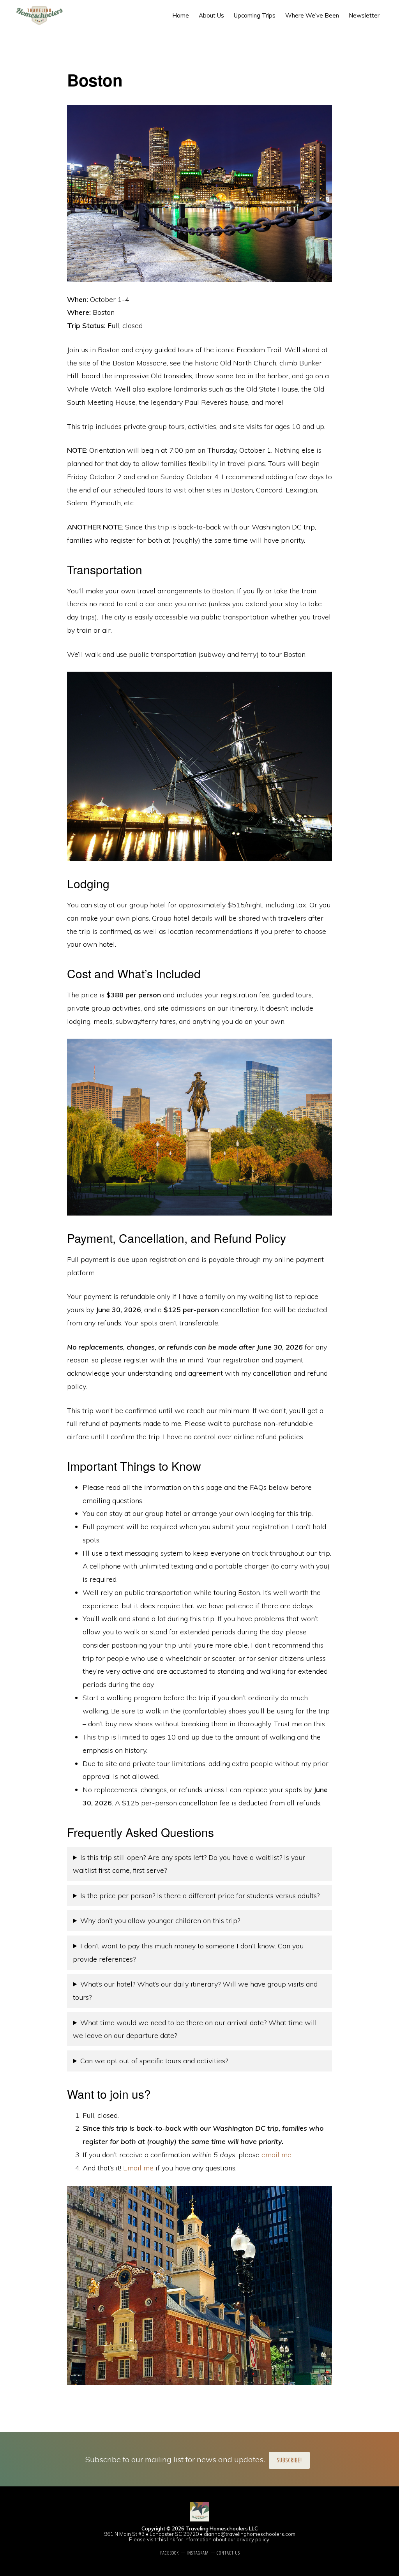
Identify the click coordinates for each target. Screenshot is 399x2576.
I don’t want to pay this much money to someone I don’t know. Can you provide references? (188, 1952)
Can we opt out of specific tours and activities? (154, 2061)
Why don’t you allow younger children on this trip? (160, 1921)
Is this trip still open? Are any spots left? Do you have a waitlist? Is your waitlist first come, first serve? (189, 1864)
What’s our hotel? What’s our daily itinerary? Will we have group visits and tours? (195, 1991)
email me (276, 2155)
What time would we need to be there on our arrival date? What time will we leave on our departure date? (195, 2029)
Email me (138, 2168)
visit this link (161, 2539)
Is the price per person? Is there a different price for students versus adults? (200, 1896)
